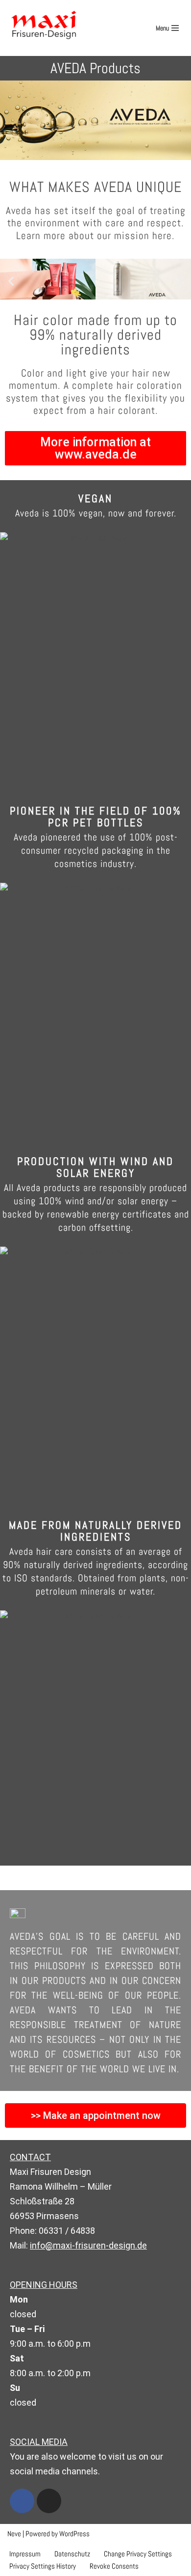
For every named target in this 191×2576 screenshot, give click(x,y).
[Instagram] (49, 2501)
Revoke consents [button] (114, 2566)
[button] (11, 281)
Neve (14, 2534)
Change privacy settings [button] (138, 2554)
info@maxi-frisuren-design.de (88, 2245)
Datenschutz (72, 2554)
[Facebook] (22, 2501)
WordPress (74, 2534)
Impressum (25, 2554)
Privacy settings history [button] (43, 2566)
